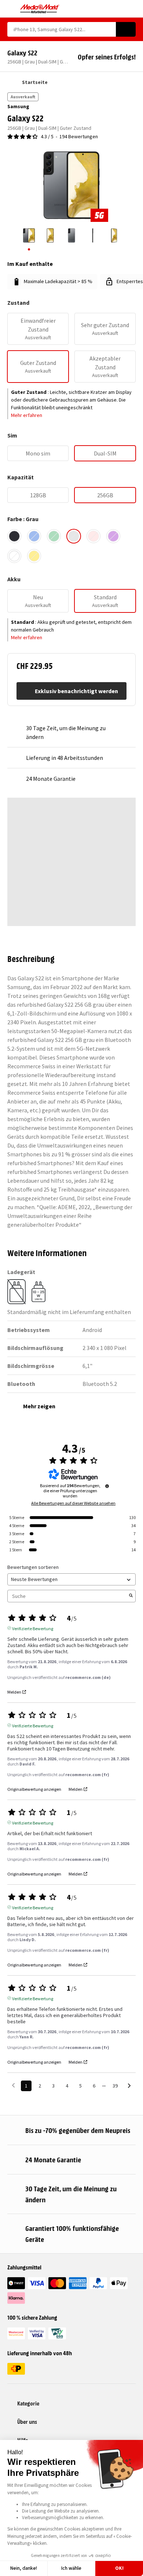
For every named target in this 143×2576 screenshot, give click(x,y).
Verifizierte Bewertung (33, 1628)
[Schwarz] (14, 536)
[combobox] (62, 29)
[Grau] (74, 536)
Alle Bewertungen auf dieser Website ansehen (73, 1503)
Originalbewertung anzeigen (34, 1789)
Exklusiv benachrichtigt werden (76, 691)
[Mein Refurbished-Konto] (119, 9)
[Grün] (54, 536)
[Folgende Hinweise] (129, 2086)
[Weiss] (14, 556)
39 (115, 2086)
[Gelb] (34, 556)
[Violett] (113, 536)
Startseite (35, 82)
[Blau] (34, 536)
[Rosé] (93, 536)
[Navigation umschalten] (11, 9)
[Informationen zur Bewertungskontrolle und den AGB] (107, 1486)
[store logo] (40, 9)
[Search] (126, 29)
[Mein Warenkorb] (132, 9)
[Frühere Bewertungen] (13, 2085)
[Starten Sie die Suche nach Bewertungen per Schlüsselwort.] (131, 1596)
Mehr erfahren (27, 415)
